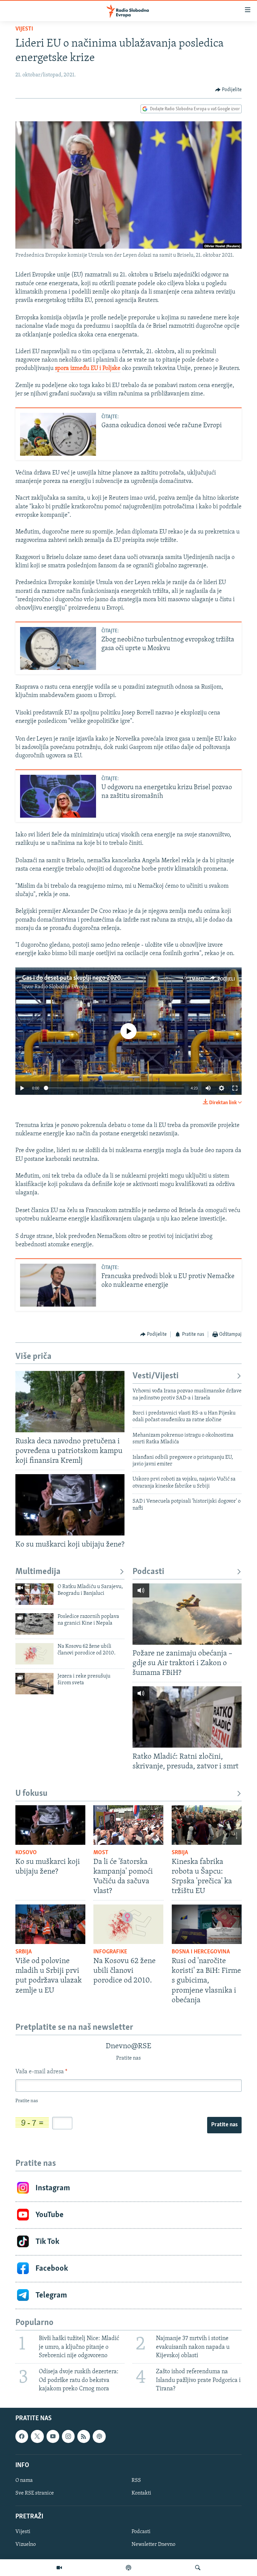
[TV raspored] (99, 2436)
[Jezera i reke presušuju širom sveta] (34, 1684)
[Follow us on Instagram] (68, 2436)
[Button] (229, 90)
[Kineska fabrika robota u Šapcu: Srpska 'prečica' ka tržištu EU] (207, 1825)
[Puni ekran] (235, 1088)
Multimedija (38, 1572)
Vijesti (24, 29)
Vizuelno (26, 2544)
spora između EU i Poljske (88, 369)
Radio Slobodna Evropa (61, 987)
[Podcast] (128, 2568)
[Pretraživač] (198, 2568)
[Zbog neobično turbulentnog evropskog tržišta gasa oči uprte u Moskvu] (58, 648)
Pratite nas (224, 2125)
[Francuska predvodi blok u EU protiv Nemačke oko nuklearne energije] (58, 1285)
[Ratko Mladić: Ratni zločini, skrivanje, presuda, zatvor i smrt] (187, 1717)
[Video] (59, 2568)
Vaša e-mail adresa (41, 2072)
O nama (24, 2480)
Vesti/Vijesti (156, 1376)
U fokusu (31, 1794)
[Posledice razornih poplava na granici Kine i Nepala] (34, 1624)
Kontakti (141, 2493)
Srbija (180, 1853)
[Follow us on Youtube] (53, 2436)
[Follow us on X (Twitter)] (37, 2436)
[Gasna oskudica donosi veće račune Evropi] (58, 434)
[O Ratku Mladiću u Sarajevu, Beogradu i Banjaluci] (34, 1594)
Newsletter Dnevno (153, 2544)
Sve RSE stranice (35, 2493)
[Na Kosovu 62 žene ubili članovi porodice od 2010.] (34, 1654)
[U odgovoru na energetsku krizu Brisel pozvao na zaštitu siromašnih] (58, 796)
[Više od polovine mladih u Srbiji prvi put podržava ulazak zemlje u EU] (50, 1924)
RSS (136, 2480)
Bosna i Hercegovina (201, 1952)
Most (101, 1853)
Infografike (110, 1952)
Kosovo (26, 1853)
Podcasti (148, 1572)
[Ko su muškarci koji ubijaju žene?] (70, 1505)
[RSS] (84, 2436)
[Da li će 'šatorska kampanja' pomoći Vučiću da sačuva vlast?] (128, 1825)
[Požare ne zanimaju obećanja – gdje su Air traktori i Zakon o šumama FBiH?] (187, 1614)
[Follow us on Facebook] (22, 2436)
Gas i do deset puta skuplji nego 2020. (72, 978)
